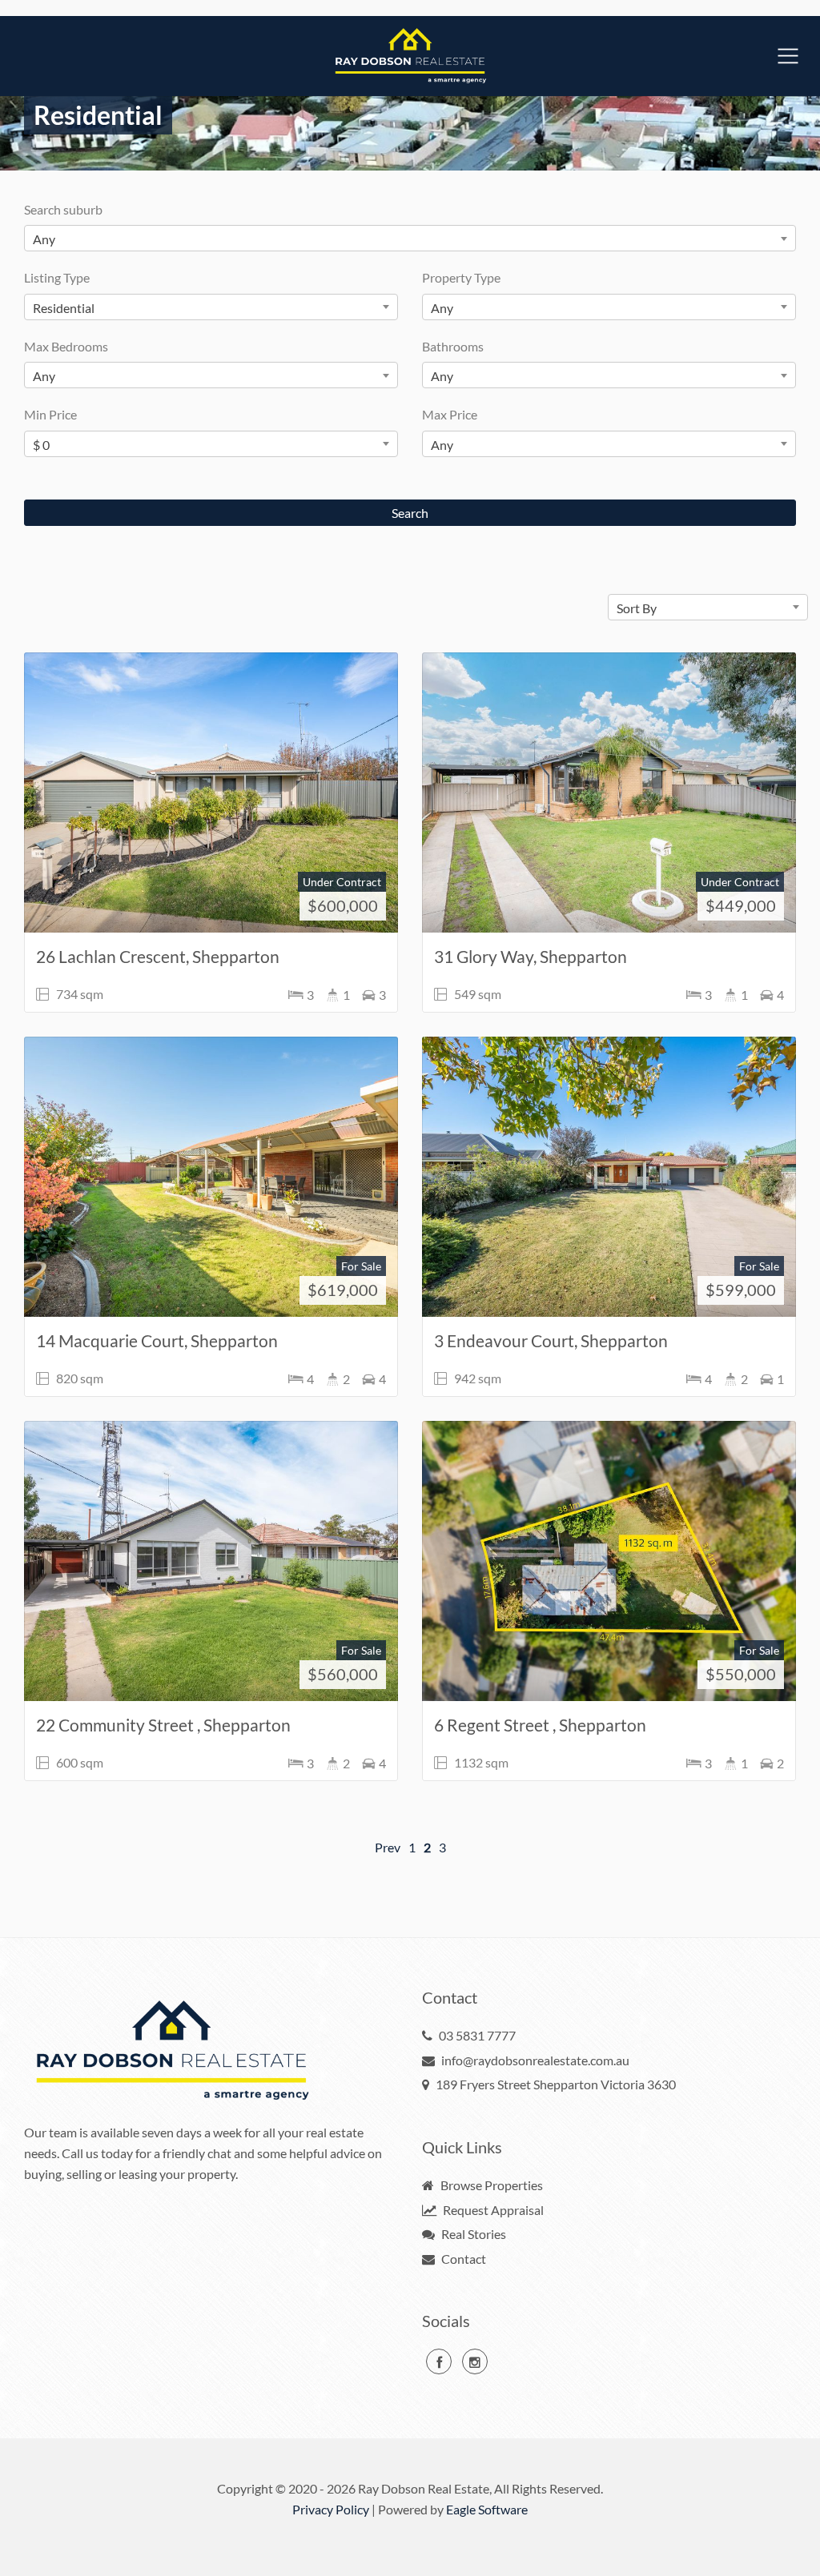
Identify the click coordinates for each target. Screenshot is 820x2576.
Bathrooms (453, 346)
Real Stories (472, 2234)
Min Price (50, 414)
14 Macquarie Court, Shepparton (157, 1340)
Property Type (461, 277)
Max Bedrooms (66, 346)
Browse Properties (490, 2185)
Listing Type (57, 277)
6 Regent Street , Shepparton (540, 1725)
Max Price (450, 414)
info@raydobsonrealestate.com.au (535, 2060)
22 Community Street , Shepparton (163, 1725)
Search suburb (63, 209)
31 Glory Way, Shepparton (531, 956)
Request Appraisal (492, 2210)
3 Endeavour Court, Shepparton (551, 1340)
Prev (388, 1847)
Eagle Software (487, 2509)
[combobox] (410, 238)
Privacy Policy (331, 2509)
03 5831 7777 (477, 2035)
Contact (462, 2259)
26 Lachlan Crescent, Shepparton (158, 956)
